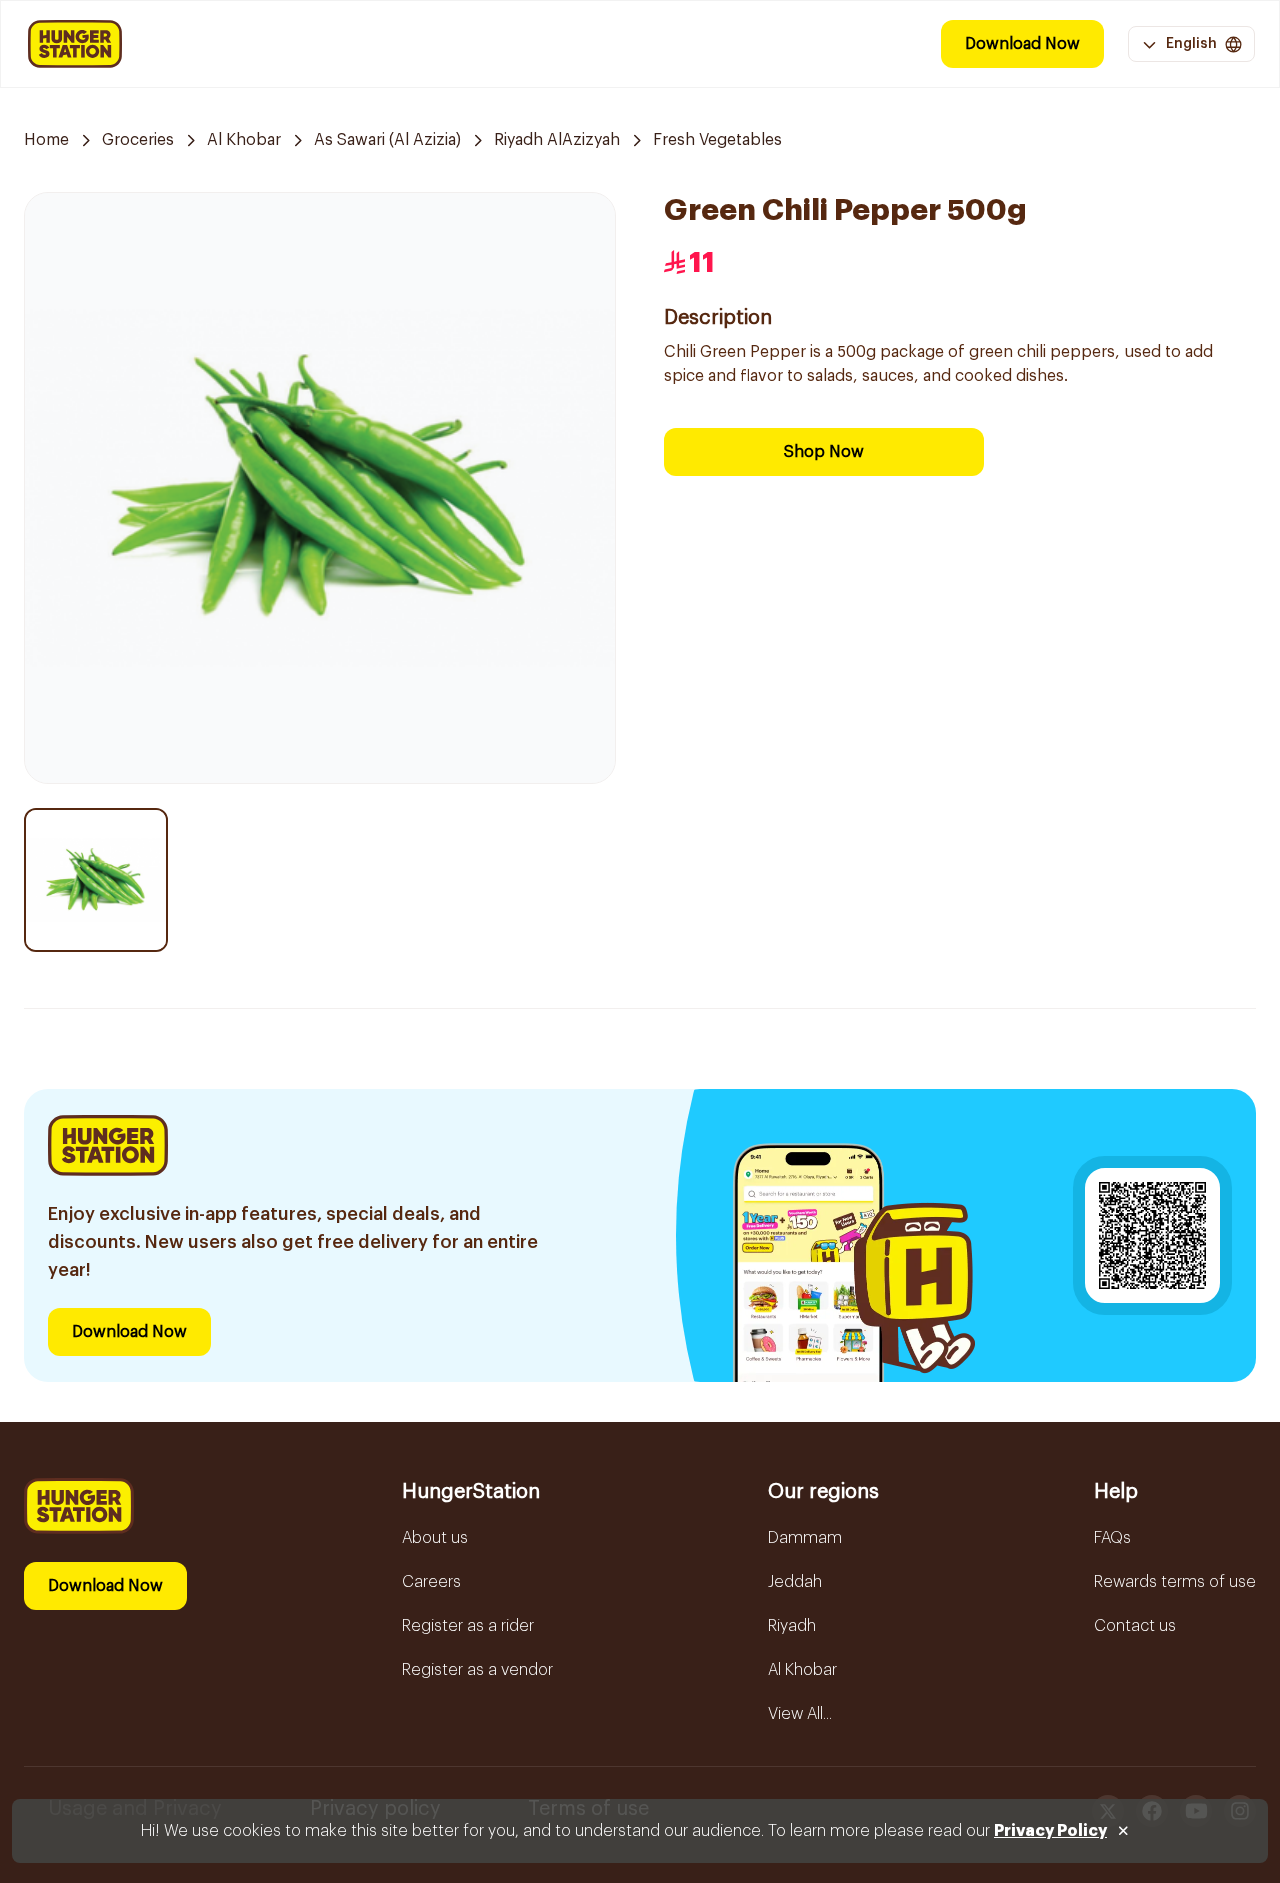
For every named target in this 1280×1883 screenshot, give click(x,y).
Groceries (138, 140)
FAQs (1112, 1538)
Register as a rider (468, 1626)
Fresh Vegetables (717, 140)
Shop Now (824, 452)
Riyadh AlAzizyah (557, 140)
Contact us (1135, 1626)
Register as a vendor (477, 1670)
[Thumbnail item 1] (96, 880)
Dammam (805, 1538)
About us (435, 1538)
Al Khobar (244, 140)
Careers (431, 1582)
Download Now (1022, 44)
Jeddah (795, 1582)
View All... (800, 1714)
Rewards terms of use (1175, 1582)
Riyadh (792, 1626)
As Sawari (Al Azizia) (387, 140)
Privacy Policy (1050, 1831)
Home (46, 140)
